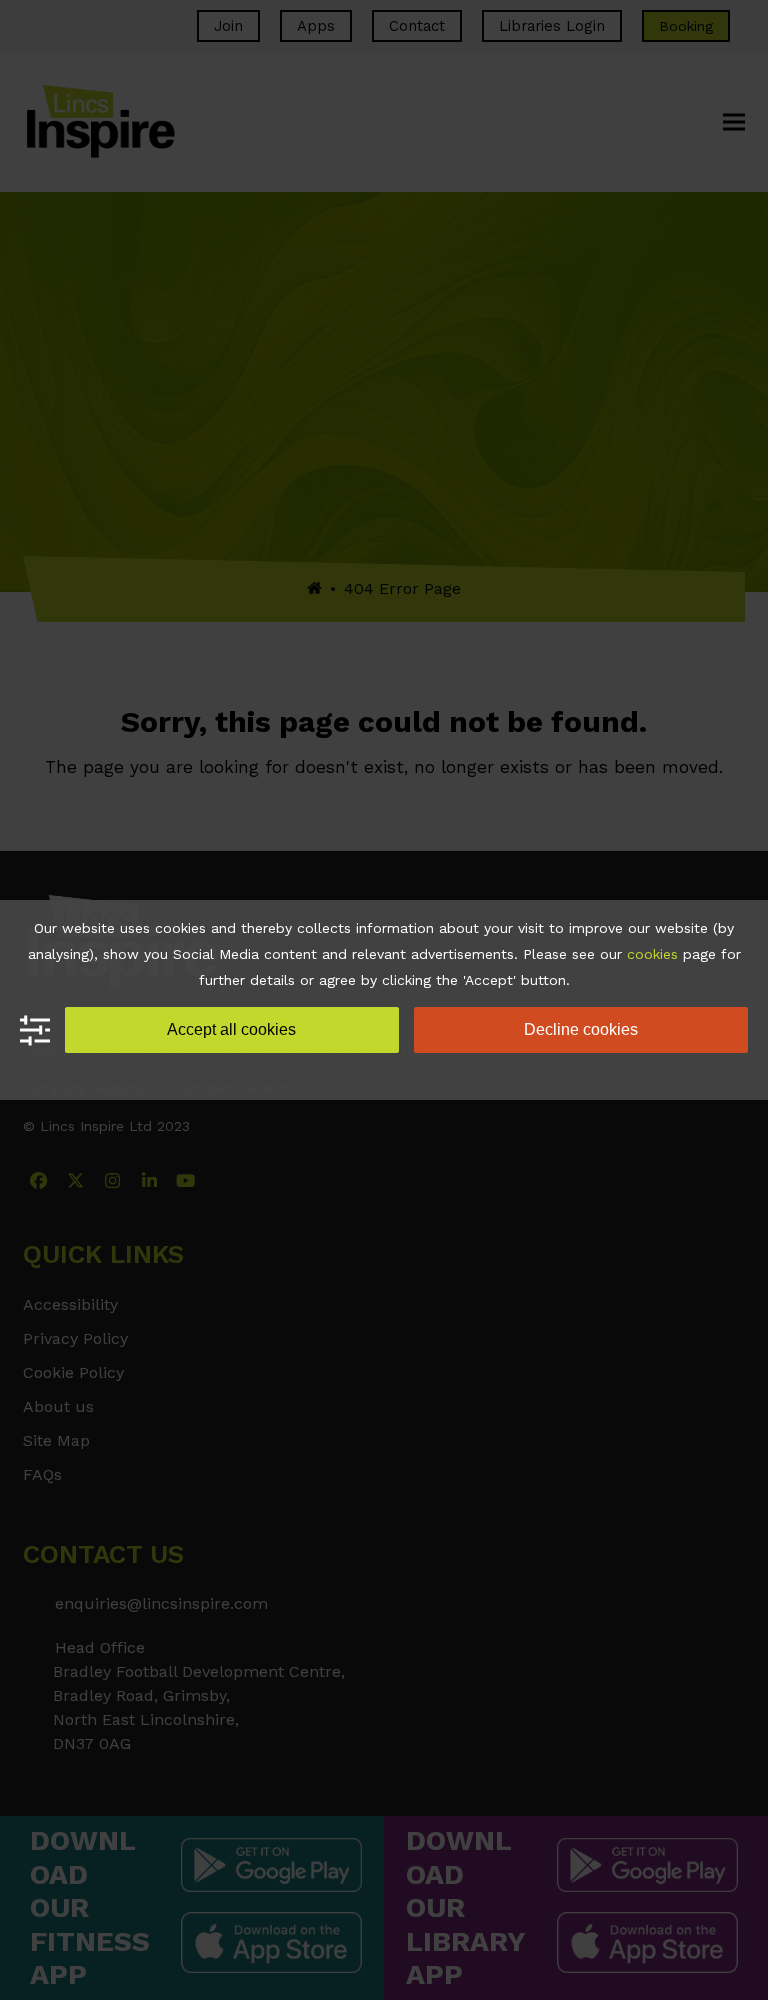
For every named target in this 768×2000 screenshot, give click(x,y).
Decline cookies (581, 1029)
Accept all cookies (231, 1029)
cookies (652, 954)
